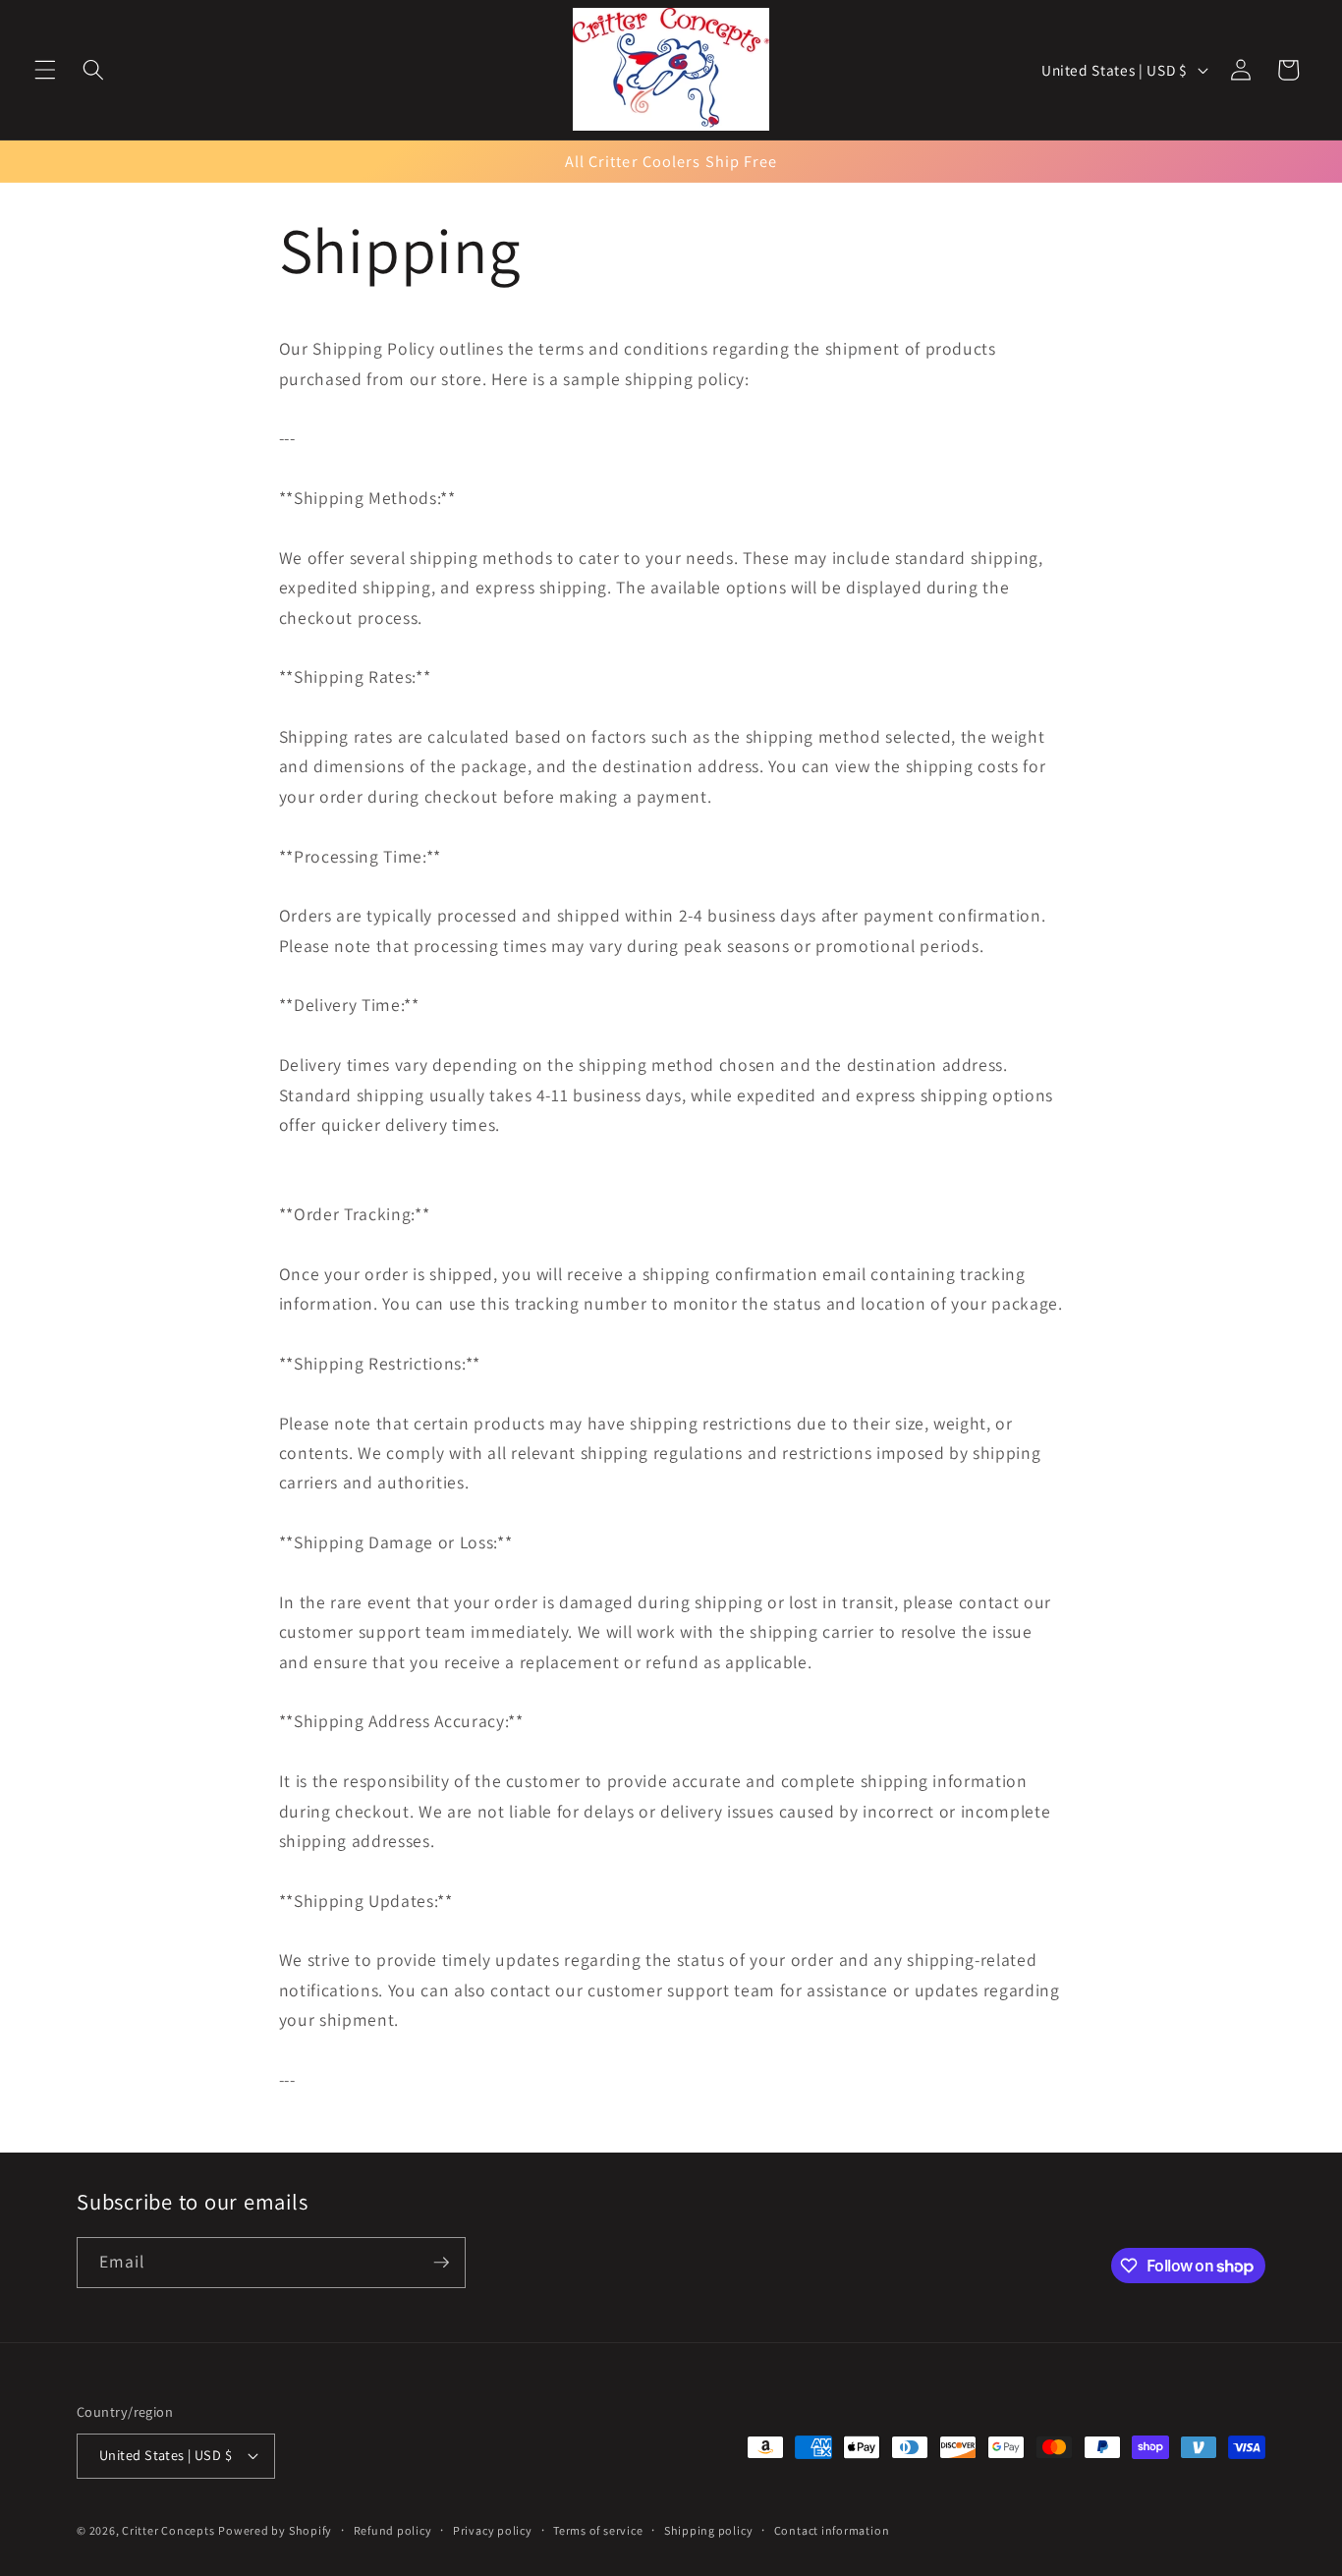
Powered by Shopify (275, 2530)
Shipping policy (709, 2530)
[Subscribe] (441, 2263)
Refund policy (393, 2530)
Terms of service (598, 2530)
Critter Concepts (168, 2530)
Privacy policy (493, 2530)
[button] (45, 70)
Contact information (832, 2530)
